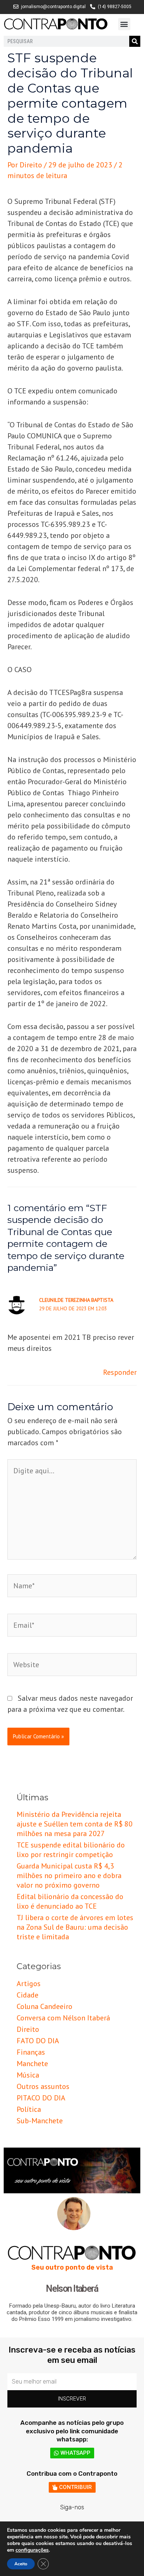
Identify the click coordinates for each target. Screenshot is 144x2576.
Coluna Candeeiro (44, 2006)
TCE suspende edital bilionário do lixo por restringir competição (71, 1850)
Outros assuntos (43, 2086)
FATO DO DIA (38, 2041)
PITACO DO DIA (41, 2098)
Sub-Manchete (40, 2121)
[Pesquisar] (135, 41)
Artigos (29, 1984)
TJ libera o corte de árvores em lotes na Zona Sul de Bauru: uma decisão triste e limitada (75, 1927)
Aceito (21, 2564)
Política (29, 2109)
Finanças (31, 2052)
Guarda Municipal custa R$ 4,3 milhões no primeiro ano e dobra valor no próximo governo (69, 1875)
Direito (28, 2029)
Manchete (32, 2064)
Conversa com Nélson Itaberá (63, 2018)
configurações (32, 2550)
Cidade (28, 1995)
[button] (124, 24)
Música (28, 2075)
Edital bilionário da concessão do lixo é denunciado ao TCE (70, 1901)
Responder (120, 1372)
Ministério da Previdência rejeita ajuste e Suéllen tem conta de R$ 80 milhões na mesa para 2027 (75, 1824)
